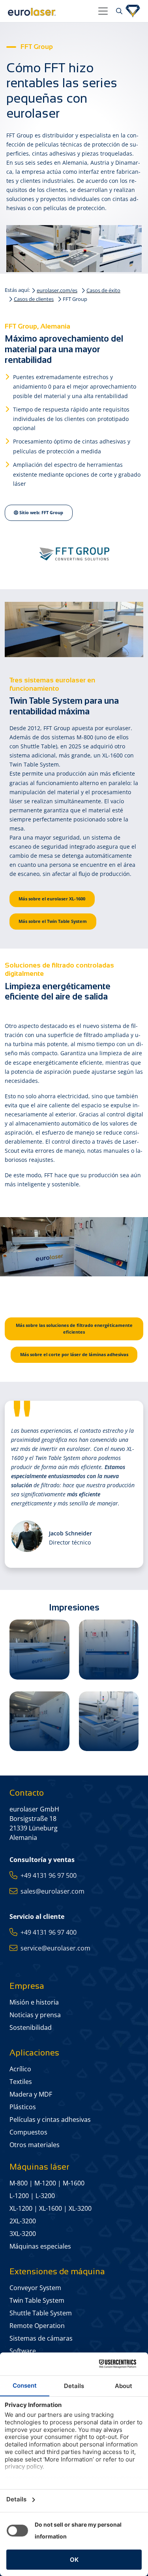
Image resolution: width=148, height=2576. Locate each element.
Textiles (21, 2082)
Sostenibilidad (31, 2027)
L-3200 (45, 2196)
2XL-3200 (23, 2221)
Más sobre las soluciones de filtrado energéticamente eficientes (74, 1328)
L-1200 (19, 2196)
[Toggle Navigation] (103, 11)
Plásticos (23, 2107)
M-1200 (45, 2183)
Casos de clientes (34, 299)
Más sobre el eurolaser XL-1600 (52, 899)
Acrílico (20, 2069)
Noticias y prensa (35, 2015)
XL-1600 (51, 2208)
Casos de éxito (103, 290)
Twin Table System (37, 2300)
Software (23, 2351)
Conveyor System (35, 2288)
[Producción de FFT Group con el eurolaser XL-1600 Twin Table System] (39, 1650)
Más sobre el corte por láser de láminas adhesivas (74, 1354)
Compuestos (28, 2132)
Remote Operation (37, 2326)
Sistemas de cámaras (41, 2338)
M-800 (19, 2183)
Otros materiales (35, 2145)
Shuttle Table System (41, 2313)
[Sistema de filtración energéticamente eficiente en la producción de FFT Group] (109, 1650)
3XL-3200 (23, 2234)
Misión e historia (34, 2002)
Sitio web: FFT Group (41, 512)
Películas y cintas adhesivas (50, 2119)
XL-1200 (21, 2208)
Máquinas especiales (40, 2246)
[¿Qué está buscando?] (118, 11)
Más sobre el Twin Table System (53, 921)
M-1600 (74, 2183)
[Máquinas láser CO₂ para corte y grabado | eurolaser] (50, 11)
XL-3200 (80, 2208)
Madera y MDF (31, 2094)
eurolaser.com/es (57, 290)
